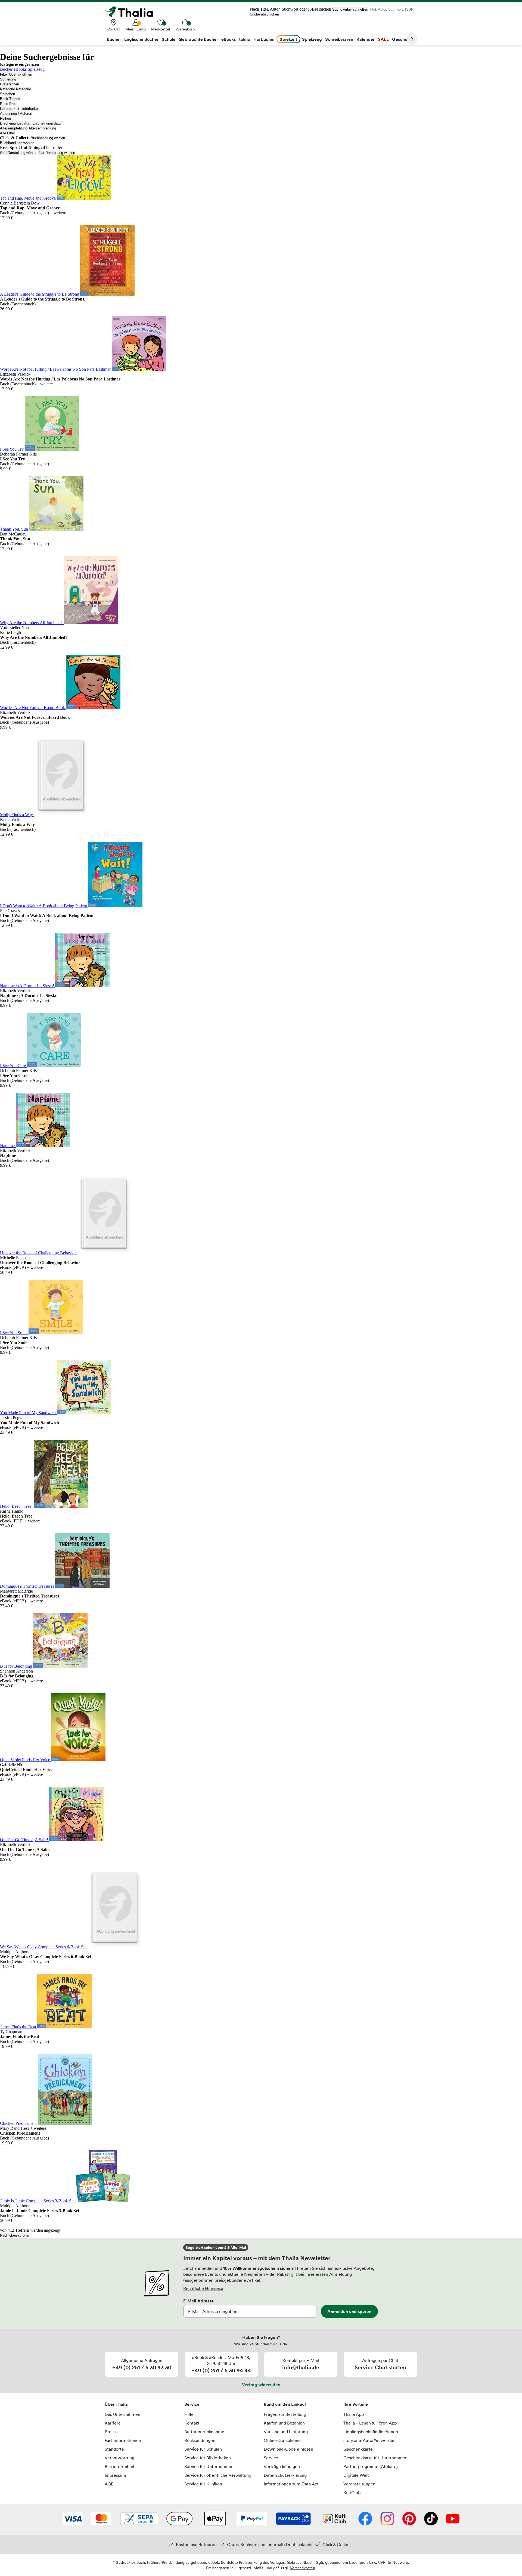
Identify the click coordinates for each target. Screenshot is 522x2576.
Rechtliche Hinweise (203, 2288)
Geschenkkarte (358, 2449)
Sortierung (8, 79)
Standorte (114, 2449)
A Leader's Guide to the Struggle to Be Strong (40, 294)
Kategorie (7, 89)
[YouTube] (453, 2519)
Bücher (6, 69)
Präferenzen (10, 84)
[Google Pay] (179, 2519)
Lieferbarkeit (10, 109)
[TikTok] (431, 2519)
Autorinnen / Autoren (16, 114)
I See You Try (12, 449)
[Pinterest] (409, 2519)
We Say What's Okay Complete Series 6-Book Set (44, 1947)
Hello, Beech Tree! (17, 1506)
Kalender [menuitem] (366, 39)
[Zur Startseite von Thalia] (132, 12)
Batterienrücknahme (204, 2432)
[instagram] (387, 2519)
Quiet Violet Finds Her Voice (26, 1760)
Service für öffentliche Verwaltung (218, 2475)
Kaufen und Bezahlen (284, 2423)
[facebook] (365, 2519)
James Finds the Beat (19, 2027)
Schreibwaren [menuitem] (339, 39)
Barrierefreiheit (120, 2466)
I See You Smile (14, 1333)
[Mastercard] (101, 2519)
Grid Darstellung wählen (19, 153)
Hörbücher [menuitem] (264, 39)
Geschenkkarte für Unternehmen (375, 2458)
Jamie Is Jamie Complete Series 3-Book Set (38, 2201)
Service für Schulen (203, 2449)
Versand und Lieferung (286, 2432)
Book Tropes (10, 99)
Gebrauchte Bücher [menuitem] (198, 39)
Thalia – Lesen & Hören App (370, 2423)
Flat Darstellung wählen (57, 153)
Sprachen (7, 94)
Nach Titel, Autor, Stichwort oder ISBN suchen (290, 9)
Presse (111, 2432)
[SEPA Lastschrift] (139, 2519)
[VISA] (73, 2519)
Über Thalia (116, 2404)
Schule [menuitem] (169, 39)
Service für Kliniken (203, 2484)
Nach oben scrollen (15, 2235)
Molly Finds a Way (17, 815)
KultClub (352, 2493)
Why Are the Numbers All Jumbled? (32, 623)
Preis (4, 104)
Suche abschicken (264, 14)
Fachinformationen (123, 2440)
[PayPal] (252, 2519)
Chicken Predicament (19, 2123)
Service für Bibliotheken (208, 2458)
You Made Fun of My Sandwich (28, 1413)
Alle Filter (7, 133)
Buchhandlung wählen (48, 138)
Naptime (8, 1146)
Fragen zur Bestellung (285, 2414)
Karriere (113, 2423)
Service (192, 2404)
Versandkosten (303, 2568)
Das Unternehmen (122, 2414)
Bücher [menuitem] (114, 39)
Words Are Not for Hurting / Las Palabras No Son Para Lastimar (56, 369)
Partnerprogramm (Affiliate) (371, 2466)
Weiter (412, 39)
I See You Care (13, 1066)
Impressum (115, 2475)
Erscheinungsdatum (16, 123)
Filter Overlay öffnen (16, 74)
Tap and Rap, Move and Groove (28, 198)
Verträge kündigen (282, 2466)
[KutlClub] (335, 2519)
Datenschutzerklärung (285, 2475)
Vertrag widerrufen (261, 2385)
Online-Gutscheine (282, 2440)
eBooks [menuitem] (229, 39)
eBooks (20, 69)
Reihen (5, 118)
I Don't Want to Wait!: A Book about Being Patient (44, 906)
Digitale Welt (356, 2475)
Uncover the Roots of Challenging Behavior (38, 1253)
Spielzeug (36, 69)
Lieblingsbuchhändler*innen (371, 2432)
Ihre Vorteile (356, 2404)
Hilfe (189, 2414)
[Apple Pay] (215, 2519)
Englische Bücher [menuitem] (141, 39)
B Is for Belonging (17, 1666)
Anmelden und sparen (349, 2311)
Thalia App (354, 2414)
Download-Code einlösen (288, 2449)
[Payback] (293, 2519)
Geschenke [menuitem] (403, 39)
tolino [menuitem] (245, 39)
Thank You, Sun (15, 529)
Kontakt (192, 2423)
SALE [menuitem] (383, 39)
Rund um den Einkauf (285, 2404)
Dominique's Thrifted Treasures (28, 1586)
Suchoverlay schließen (350, 9)
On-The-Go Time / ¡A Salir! (25, 1840)
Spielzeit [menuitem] (288, 39)
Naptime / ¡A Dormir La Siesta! (28, 986)
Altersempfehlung (14, 128)
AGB (109, 2484)
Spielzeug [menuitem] (312, 39)
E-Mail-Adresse (198, 2301)
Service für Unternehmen (209, 2466)
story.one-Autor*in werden (369, 2440)
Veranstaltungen (359, 2484)
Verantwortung (119, 2458)
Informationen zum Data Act (291, 2484)
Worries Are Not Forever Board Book (33, 708)
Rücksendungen (200, 2440)
